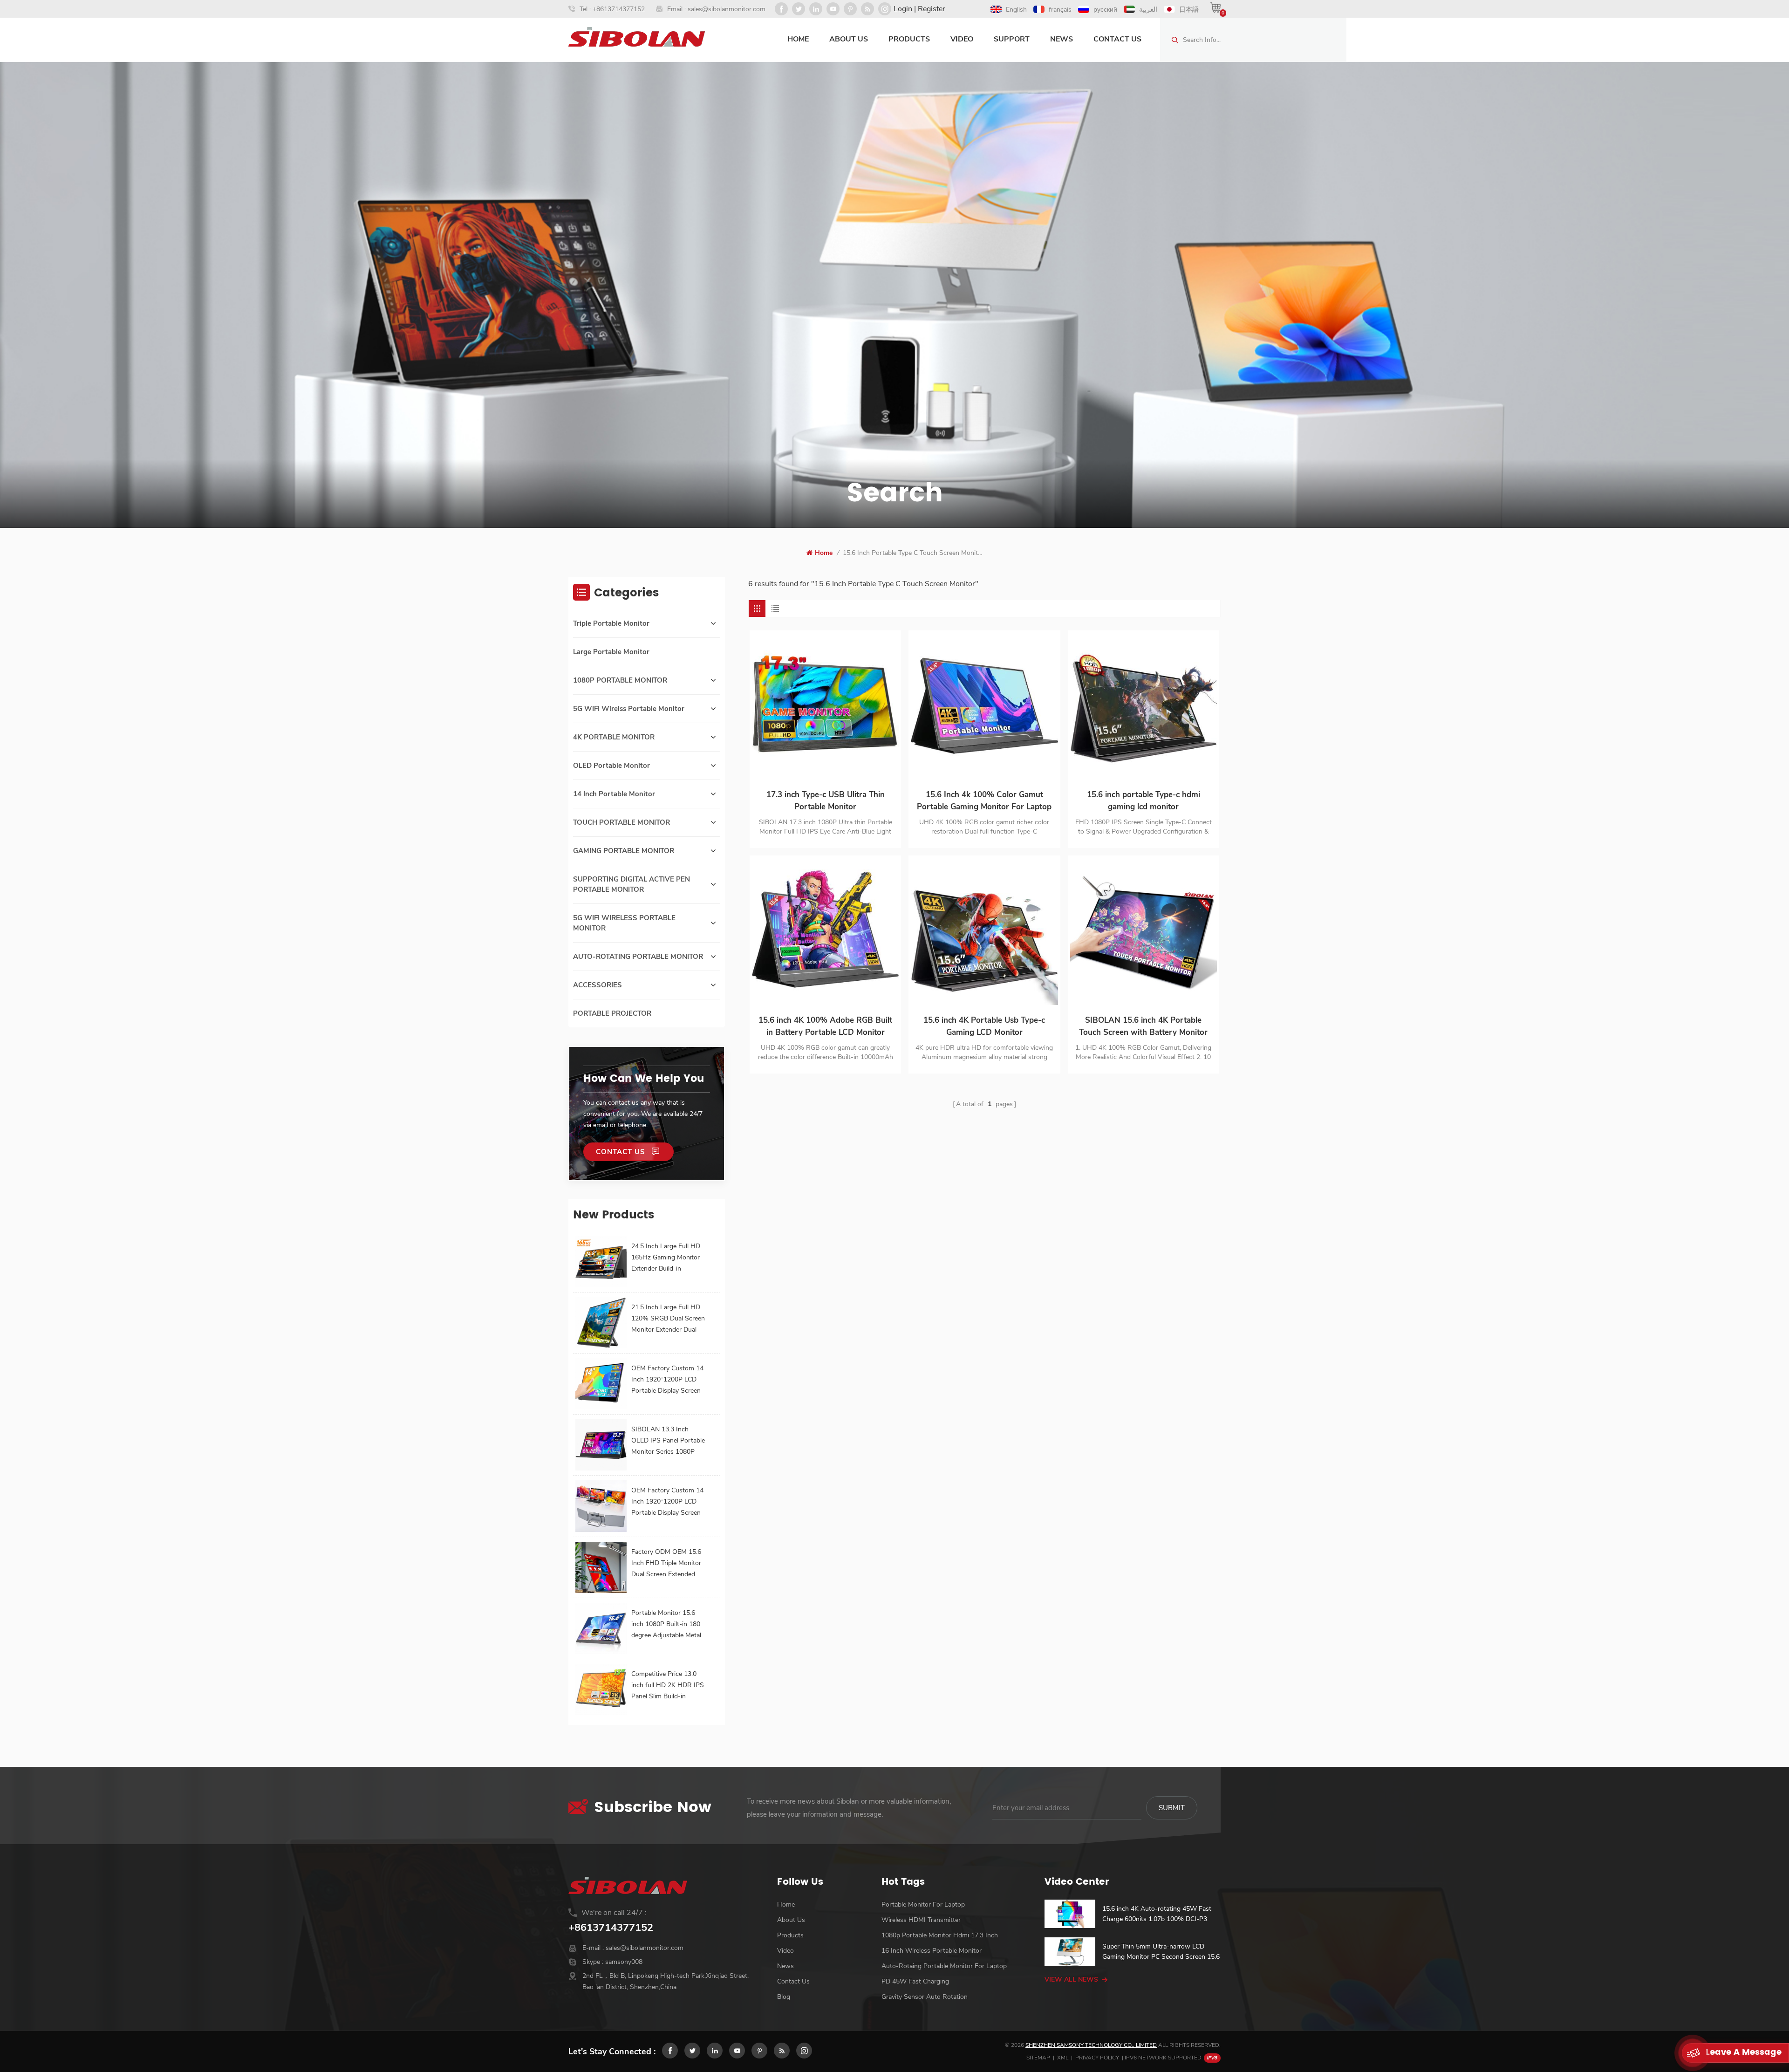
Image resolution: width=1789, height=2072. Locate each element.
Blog (784, 1997)
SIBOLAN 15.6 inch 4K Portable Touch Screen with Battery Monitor (1143, 1026)
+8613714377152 (619, 9)
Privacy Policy (1097, 2058)
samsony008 (624, 1962)
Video (962, 39)
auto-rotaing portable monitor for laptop (944, 1966)
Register (932, 9)
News (1062, 39)
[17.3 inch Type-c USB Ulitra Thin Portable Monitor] (825, 706)
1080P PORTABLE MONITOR (620, 680)
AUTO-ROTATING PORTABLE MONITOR (638, 957)
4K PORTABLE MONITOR (614, 737)
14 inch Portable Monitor (614, 794)
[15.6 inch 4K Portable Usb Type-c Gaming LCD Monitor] (984, 931)
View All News (1071, 1980)
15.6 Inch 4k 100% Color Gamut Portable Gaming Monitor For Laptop (984, 801)
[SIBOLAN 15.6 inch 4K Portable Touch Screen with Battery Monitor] (1144, 931)
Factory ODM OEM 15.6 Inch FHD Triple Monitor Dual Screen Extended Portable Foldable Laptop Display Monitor (668, 1564)
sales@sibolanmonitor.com (727, 9)
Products (909, 39)
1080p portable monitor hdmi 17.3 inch (940, 1935)
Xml (1063, 2058)
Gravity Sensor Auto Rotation (925, 1997)
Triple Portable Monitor (611, 623)
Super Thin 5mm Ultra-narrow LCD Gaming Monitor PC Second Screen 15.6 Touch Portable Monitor (1161, 1952)
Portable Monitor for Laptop (923, 1904)
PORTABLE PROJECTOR (612, 1013)
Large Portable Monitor (611, 652)
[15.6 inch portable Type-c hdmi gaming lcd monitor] (1144, 706)
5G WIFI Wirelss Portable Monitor (629, 709)
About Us (849, 39)
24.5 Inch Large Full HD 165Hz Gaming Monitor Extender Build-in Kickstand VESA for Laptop (666, 1258)
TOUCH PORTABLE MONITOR (621, 822)
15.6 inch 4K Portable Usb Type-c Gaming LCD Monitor (984, 1026)
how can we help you (644, 1079)
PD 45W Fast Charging (915, 1981)
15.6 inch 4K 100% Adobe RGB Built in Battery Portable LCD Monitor (825, 1026)
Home (798, 39)
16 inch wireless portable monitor (932, 1951)
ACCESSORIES (597, 985)
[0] (1215, 7)
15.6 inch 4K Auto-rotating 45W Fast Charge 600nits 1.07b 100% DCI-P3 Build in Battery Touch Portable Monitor (1160, 1914)
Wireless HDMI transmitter (921, 1920)
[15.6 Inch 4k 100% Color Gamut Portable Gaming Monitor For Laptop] (984, 706)
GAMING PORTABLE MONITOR (624, 851)
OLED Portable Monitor (611, 766)
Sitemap (1038, 2058)
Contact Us (1117, 39)
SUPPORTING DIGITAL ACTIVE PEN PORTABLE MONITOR (632, 884)
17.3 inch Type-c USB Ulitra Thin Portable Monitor (826, 801)
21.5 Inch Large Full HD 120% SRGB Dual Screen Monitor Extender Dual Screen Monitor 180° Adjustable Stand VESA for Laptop (668, 1319)
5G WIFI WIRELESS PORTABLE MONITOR (624, 923)
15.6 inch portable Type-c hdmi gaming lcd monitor (1144, 801)
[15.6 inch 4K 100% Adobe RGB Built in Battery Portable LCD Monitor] (825, 931)
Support (1012, 39)
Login (903, 9)
